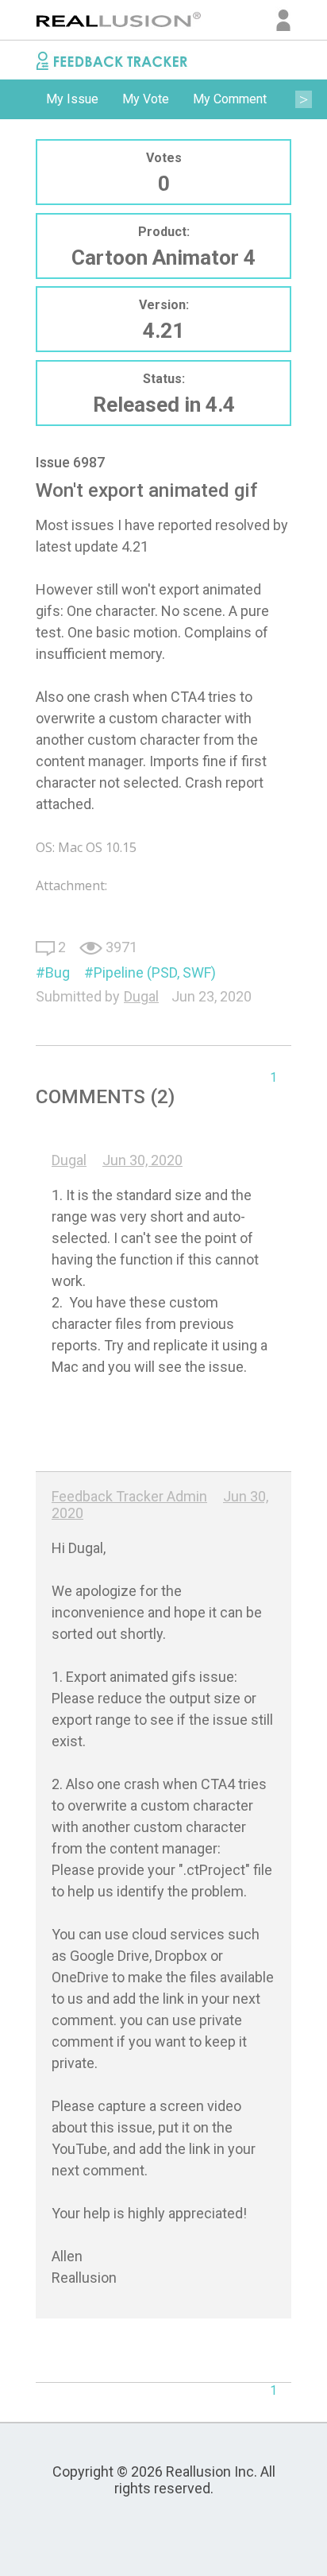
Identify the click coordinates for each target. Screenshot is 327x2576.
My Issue (72, 99)
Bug (58, 972)
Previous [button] (24, 99)
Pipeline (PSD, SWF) (155, 972)
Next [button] (303, 99)
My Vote (146, 99)
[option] (72, 99)
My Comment (230, 99)
